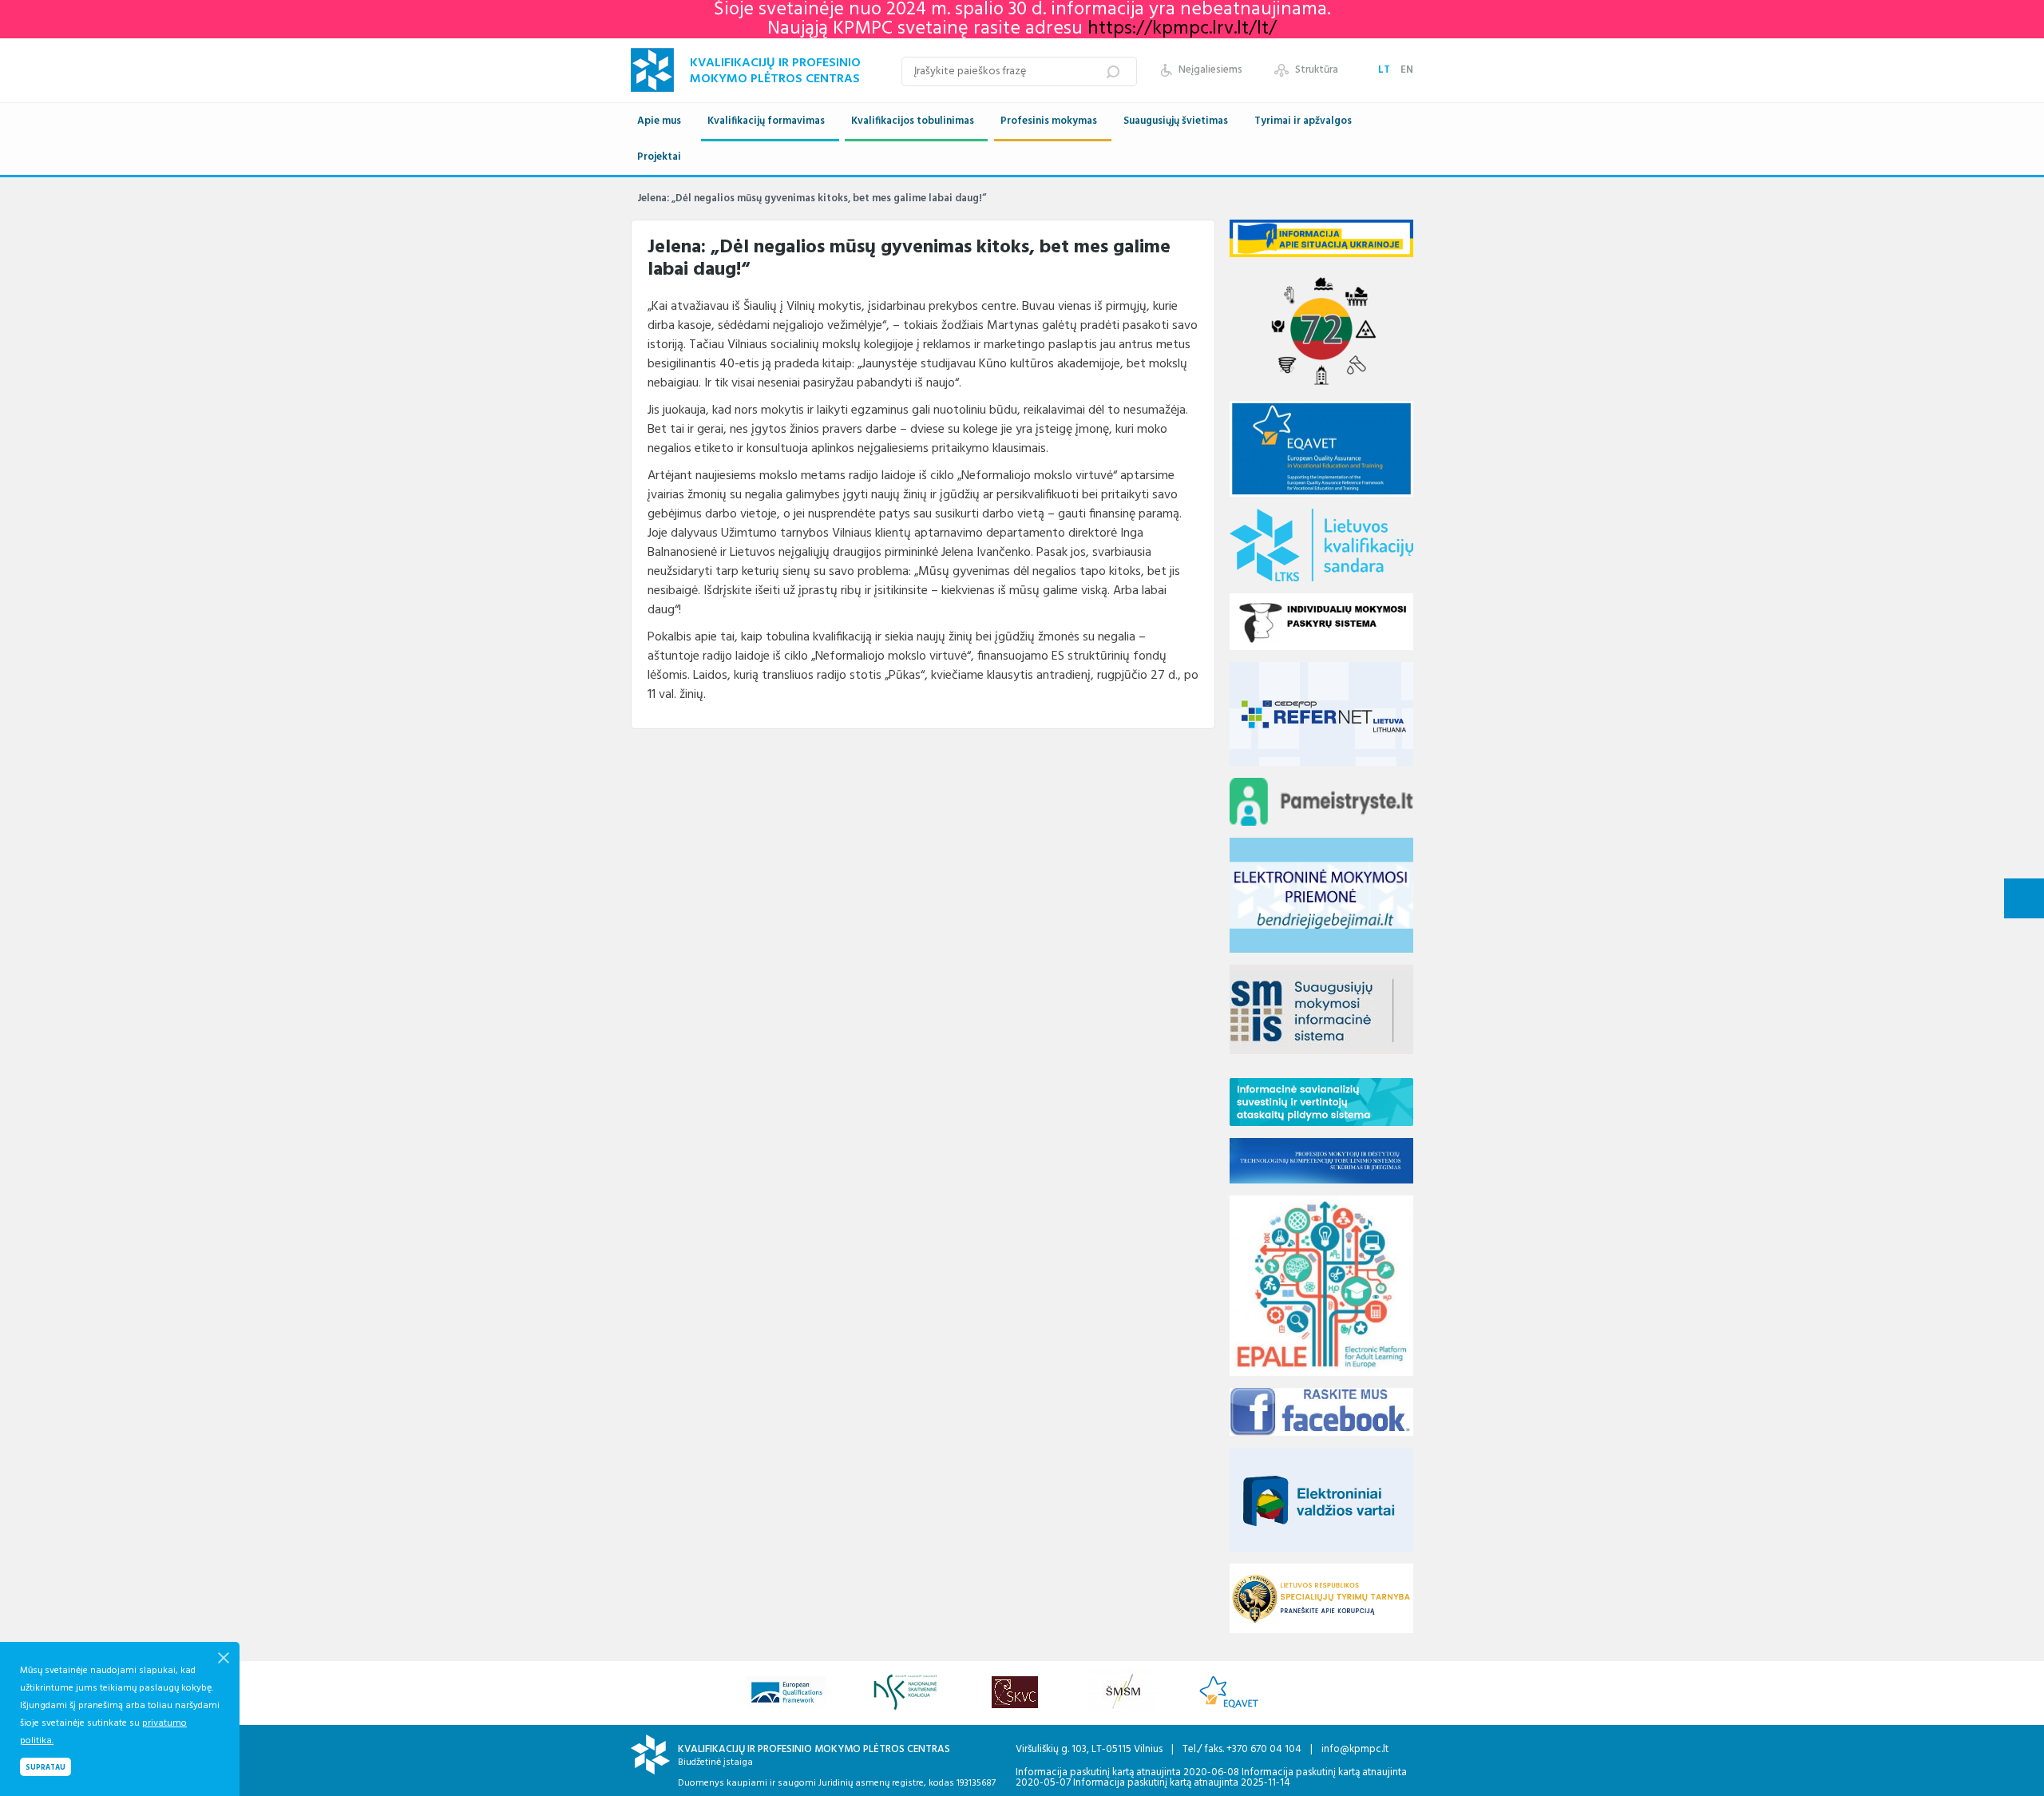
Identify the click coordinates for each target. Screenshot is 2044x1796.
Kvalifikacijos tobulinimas (913, 121)
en (1407, 70)
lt (1385, 70)
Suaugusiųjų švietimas (1176, 121)
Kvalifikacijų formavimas (766, 121)
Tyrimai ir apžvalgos (1303, 121)
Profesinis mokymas (1049, 121)
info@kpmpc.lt (1355, 1749)
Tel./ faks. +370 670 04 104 (1243, 1749)
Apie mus (659, 121)
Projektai (659, 157)
